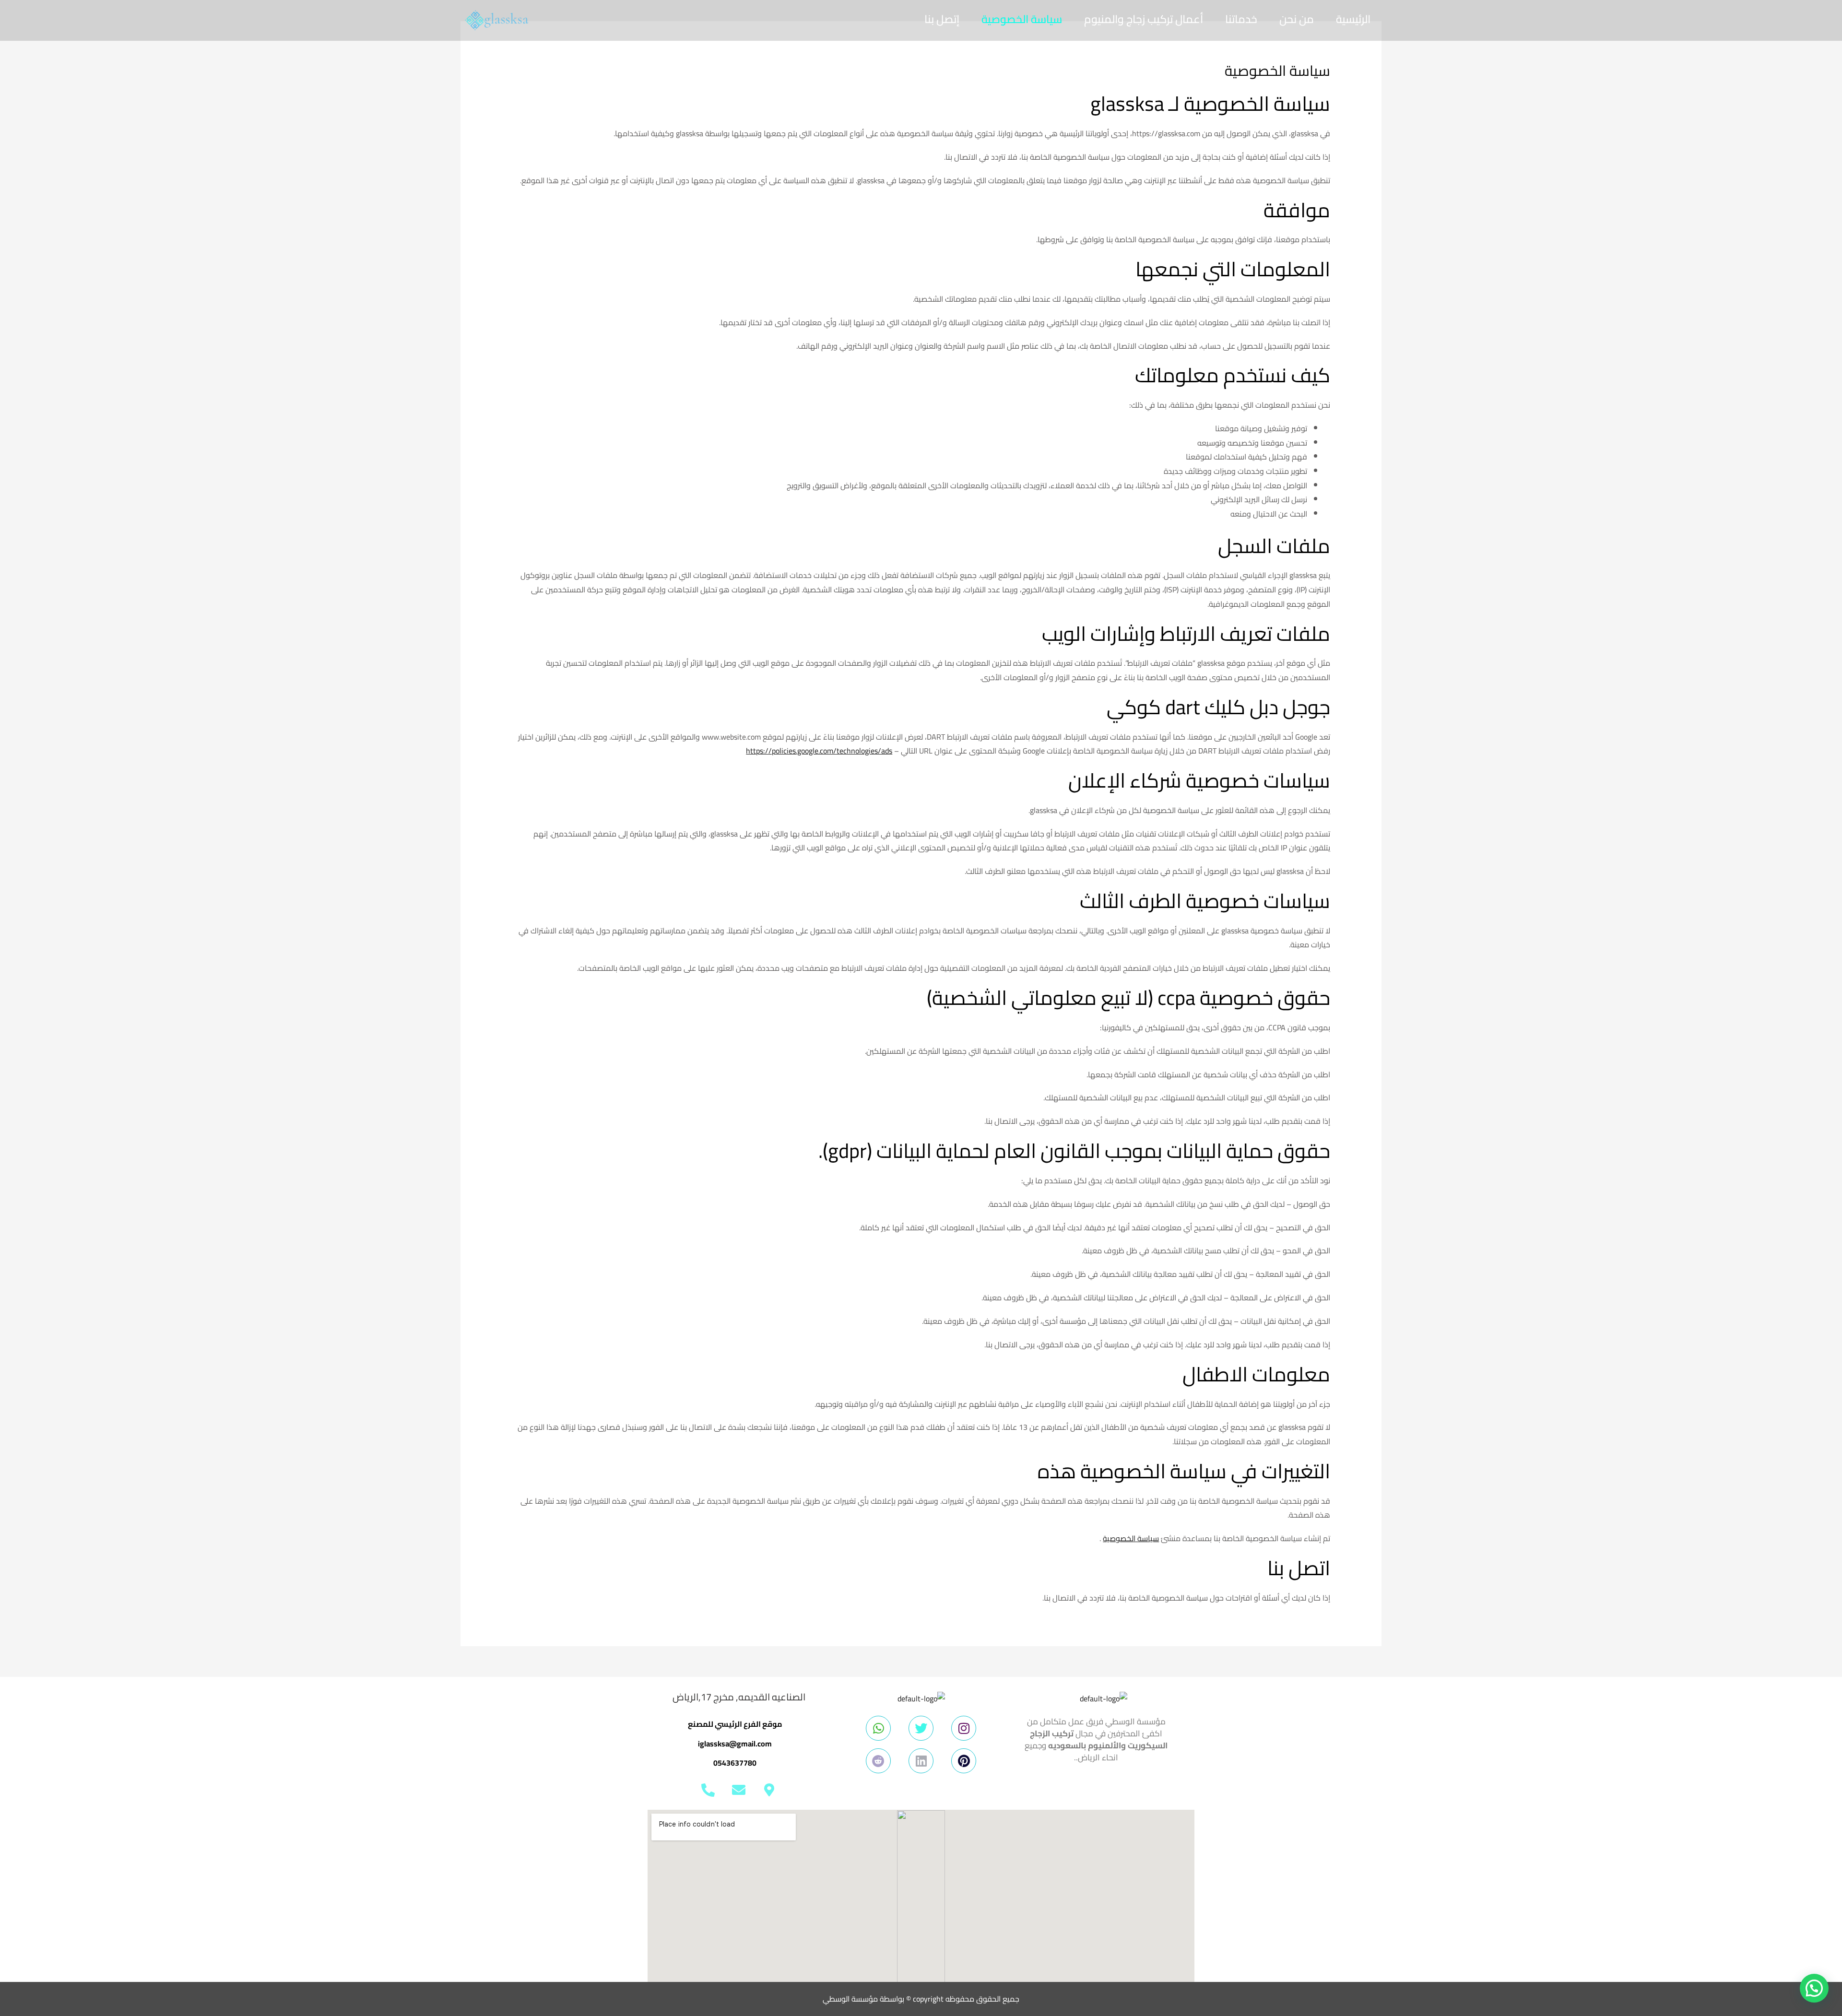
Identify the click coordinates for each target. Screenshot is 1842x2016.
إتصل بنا (942, 19)
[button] (1814, 1988)
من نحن (1297, 19)
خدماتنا (1241, 19)
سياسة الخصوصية (1022, 19)
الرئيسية (1353, 19)
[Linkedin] (921, 1761)
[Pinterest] (964, 1761)
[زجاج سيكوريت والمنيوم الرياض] (496, 19)
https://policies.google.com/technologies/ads (819, 751)
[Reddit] (878, 1761)
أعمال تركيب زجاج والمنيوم (1144, 19)
